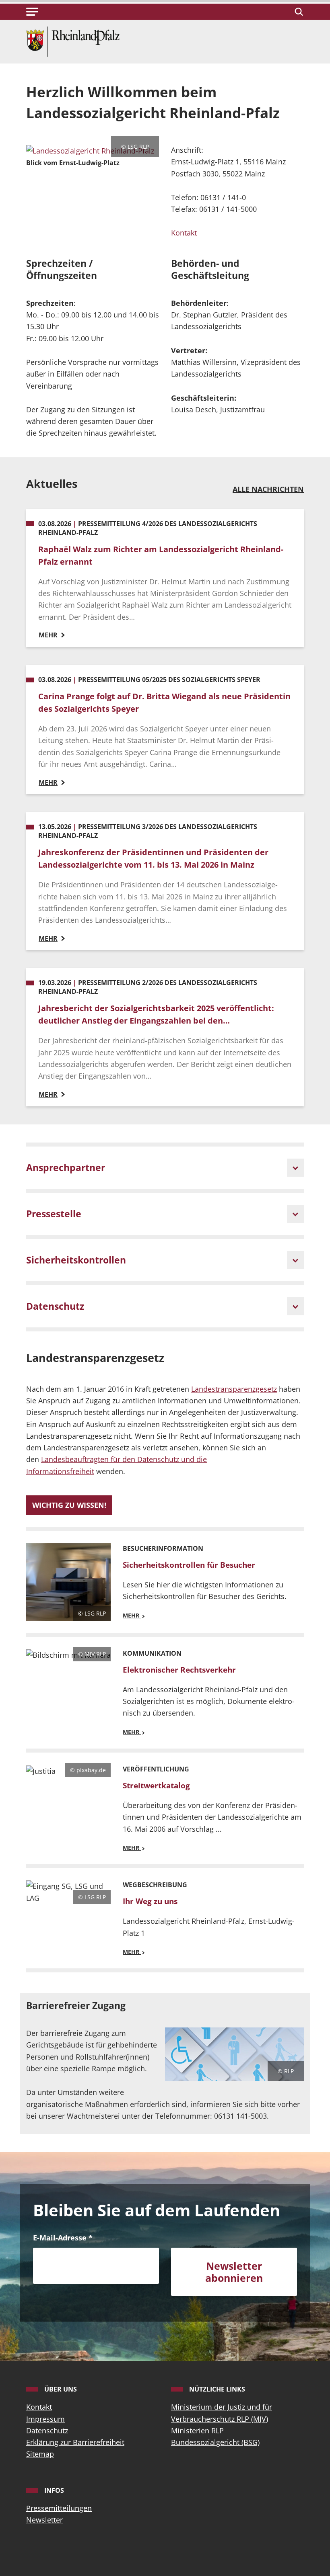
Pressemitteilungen (59, 2508)
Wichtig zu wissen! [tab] (69, 1505)
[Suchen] (298, 12)
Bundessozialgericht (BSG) (215, 2442)
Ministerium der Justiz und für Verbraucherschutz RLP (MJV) (222, 2413)
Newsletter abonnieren (234, 2272)
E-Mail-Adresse (63, 2238)
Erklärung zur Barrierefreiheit (75, 2442)
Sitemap (40, 2454)
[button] (32, 12)
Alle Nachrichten (268, 489)
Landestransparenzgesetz (234, 1389)
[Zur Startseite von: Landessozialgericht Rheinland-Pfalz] (73, 41)
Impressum (45, 2419)
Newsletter (44, 2520)
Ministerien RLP (197, 2431)
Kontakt (184, 233)
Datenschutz (47, 2431)
